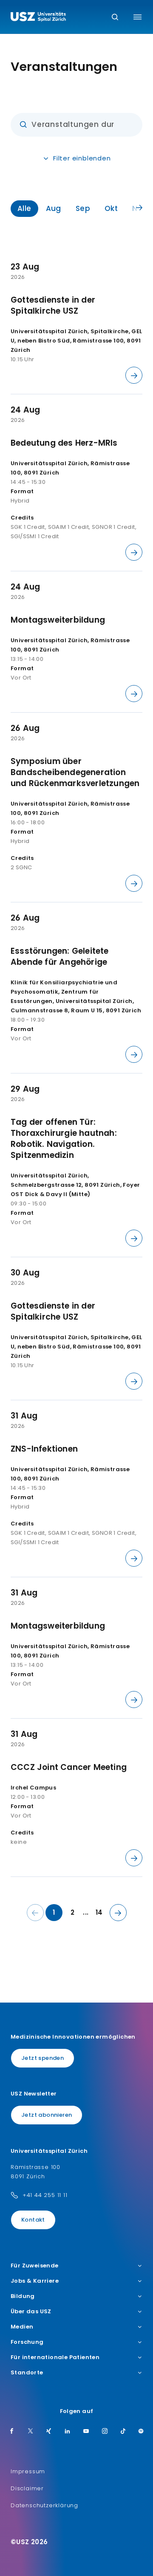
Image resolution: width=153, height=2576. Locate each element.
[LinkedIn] (68, 2432)
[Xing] (49, 2432)
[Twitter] (31, 2432)
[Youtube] (86, 2432)
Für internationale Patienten (55, 2357)
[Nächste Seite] (118, 1913)
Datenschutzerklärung (44, 2505)
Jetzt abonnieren (47, 2115)
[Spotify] (141, 2432)
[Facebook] (12, 2432)
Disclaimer (27, 2488)
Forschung (27, 2342)
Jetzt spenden (42, 2058)
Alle (24, 208)
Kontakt (33, 2220)
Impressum (28, 2471)
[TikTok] (123, 2432)
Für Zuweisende (35, 2266)
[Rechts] (139, 208)
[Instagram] (105, 2432)
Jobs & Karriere (35, 2281)
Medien (22, 2327)
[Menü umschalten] (137, 17)
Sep (83, 208)
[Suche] (115, 18)
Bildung (23, 2296)
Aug (54, 208)
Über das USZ (31, 2312)
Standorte (27, 2373)
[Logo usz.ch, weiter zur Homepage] (38, 18)
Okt (111, 208)
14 (99, 1912)
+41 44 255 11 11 (45, 2195)
